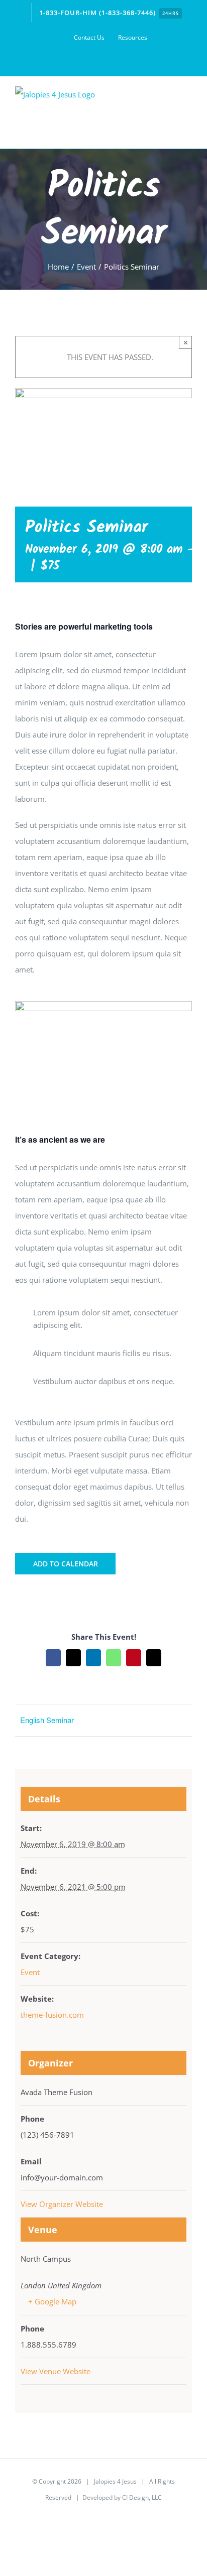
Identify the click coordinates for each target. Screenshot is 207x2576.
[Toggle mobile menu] (188, 119)
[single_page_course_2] (103, 1005)
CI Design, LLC (142, 2497)
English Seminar (47, 1720)
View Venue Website (56, 2371)
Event (30, 1972)
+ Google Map (52, 2301)
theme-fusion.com (52, 2015)
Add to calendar (66, 1564)
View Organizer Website (62, 2204)
